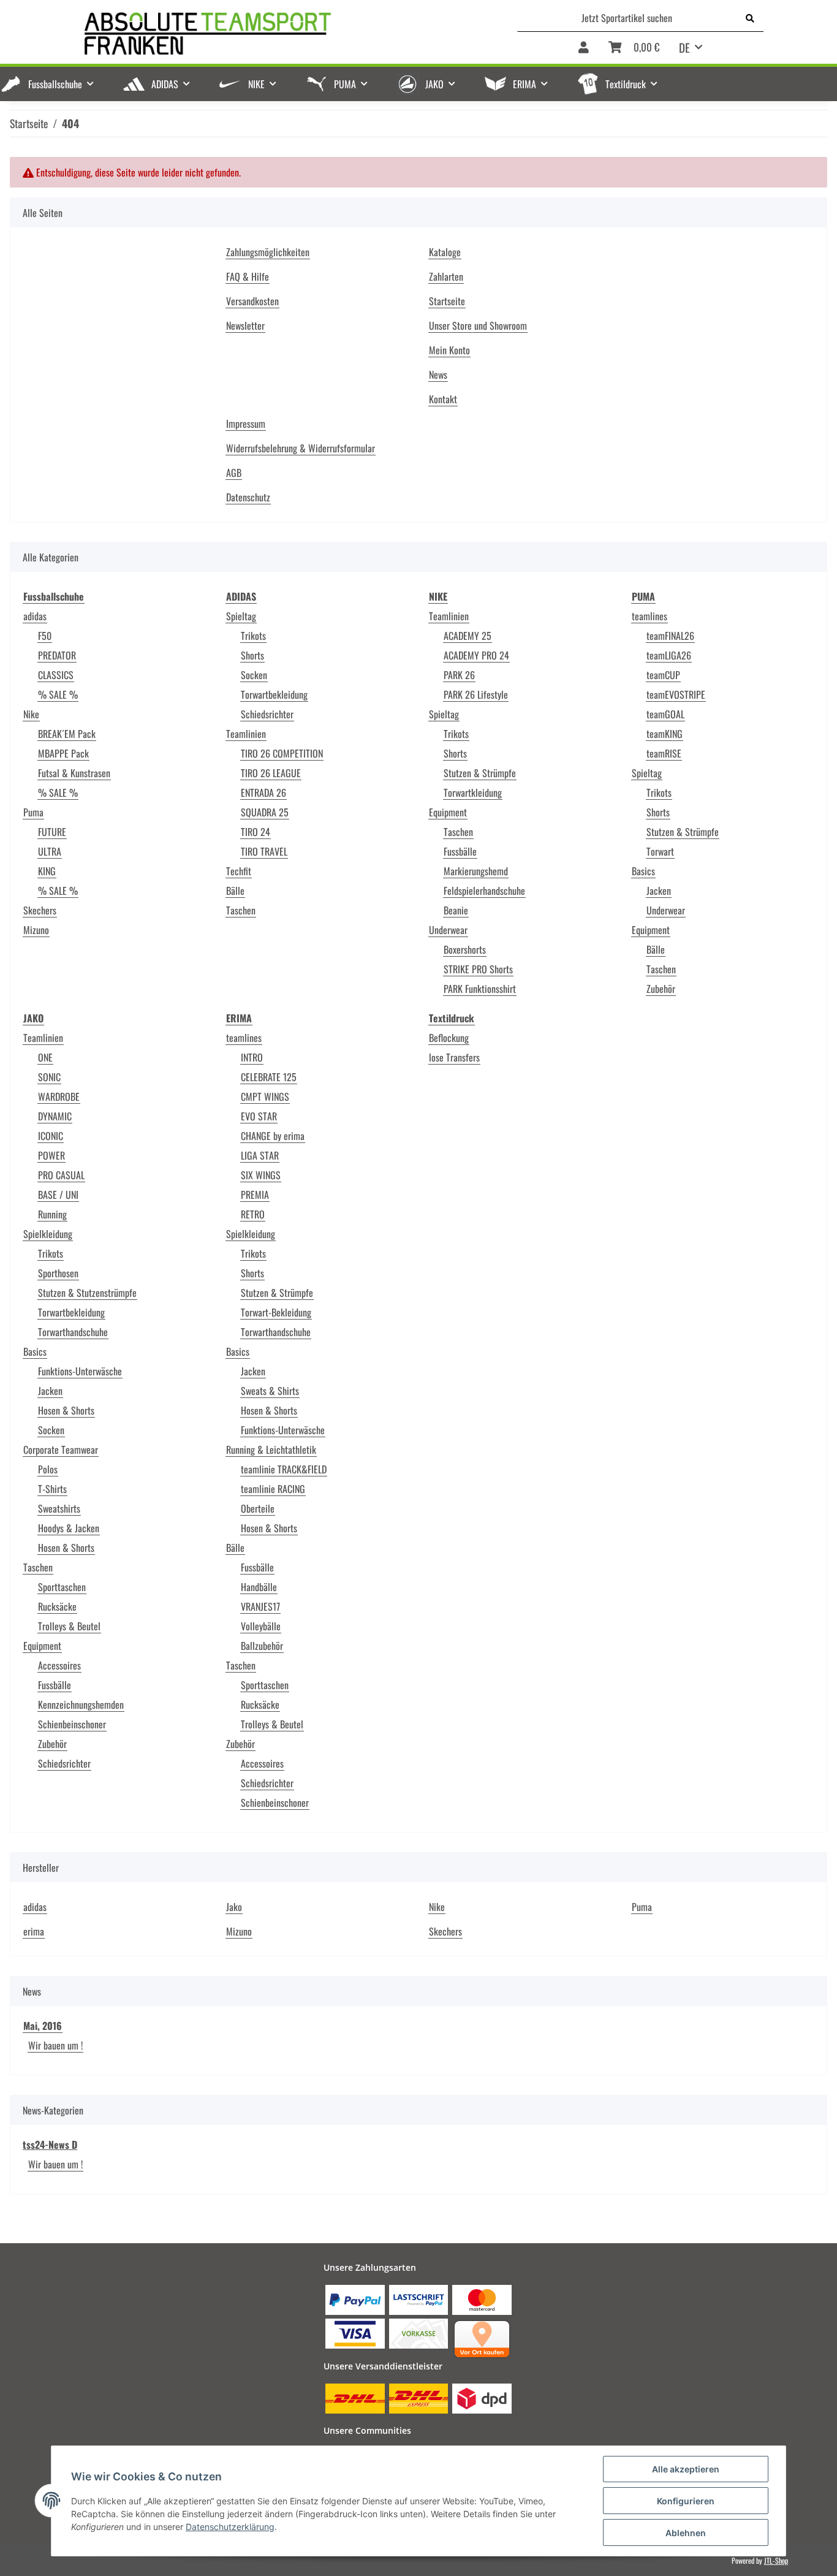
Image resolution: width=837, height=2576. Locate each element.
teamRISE (664, 753)
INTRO (252, 1057)
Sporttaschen (62, 1587)
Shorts (252, 655)
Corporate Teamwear (61, 1449)
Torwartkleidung (473, 792)
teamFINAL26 (670, 636)
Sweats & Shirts (270, 1391)
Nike (31, 714)
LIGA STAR (260, 1155)
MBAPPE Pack (63, 753)
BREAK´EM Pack (67, 734)
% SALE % (58, 694)
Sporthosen (58, 1273)
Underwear (448, 930)
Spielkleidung (48, 1234)
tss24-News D (50, 2145)
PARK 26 (459, 675)
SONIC (49, 1077)
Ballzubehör (262, 1646)
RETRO (253, 1214)
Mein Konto (449, 350)
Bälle (235, 891)
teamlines (650, 616)
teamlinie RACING (273, 1489)
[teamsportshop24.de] (271, 34)
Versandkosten (252, 301)
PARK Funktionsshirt (480, 989)
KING (47, 871)
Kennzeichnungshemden (81, 1704)
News (438, 374)
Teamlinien (246, 734)
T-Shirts (52, 1489)
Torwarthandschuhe (73, 1332)
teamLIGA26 (669, 655)
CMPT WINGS (265, 1096)
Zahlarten (446, 276)
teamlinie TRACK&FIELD (284, 1469)
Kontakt (443, 399)
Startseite (447, 301)
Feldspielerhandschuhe (484, 891)
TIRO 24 (256, 832)
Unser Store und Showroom (478, 325)
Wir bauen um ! (55, 2045)
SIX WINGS (261, 1175)
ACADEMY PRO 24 (476, 655)
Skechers (40, 910)
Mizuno (36, 930)
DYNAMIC (55, 1116)
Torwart (660, 851)
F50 (45, 636)
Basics (643, 871)
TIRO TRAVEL (264, 851)
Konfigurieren (686, 2501)
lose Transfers (454, 1057)
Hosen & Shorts (66, 1410)
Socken (254, 675)
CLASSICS (56, 675)
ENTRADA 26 (263, 792)
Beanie (456, 910)
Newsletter (245, 325)
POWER (51, 1155)
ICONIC (51, 1136)
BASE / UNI (58, 1195)
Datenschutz (248, 497)
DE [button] (684, 47)
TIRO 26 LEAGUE (271, 773)
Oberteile (258, 1508)
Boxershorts (465, 949)
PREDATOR (57, 655)
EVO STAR (259, 1116)
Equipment (448, 812)
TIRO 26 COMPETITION (282, 753)
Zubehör (661, 989)
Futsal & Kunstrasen (74, 773)
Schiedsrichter (267, 714)
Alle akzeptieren (686, 2469)
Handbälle (259, 1587)
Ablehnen (686, 2533)
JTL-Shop (776, 2560)
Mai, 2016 (43, 2026)
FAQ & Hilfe (248, 276)
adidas (35, 616)
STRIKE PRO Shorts (478, 969)
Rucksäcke (57, 1606)
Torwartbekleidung (274, 694)
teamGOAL (665, 714)
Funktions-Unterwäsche (80, 1371)
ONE (45, 1057)
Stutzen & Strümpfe (480, 773)
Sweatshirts (59, 1508)
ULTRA (50, 851)
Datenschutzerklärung (230, 2527)
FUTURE (52, 832)
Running (52, 1214)
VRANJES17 (260, 1606)
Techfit (239, 871)
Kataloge (445, 252)
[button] (584, 48)
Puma (33, 812)
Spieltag (241, 616)
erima (34, 1931)
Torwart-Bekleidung (276, 1312)
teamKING (665, 734)
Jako (234, 1907)
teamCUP (663, 675)
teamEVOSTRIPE (676, 694)
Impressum (246, 424)
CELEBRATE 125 (269, 1077)
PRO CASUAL (61, 1175)
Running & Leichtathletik (271, 1449)
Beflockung (449, 1038)
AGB (234, 473)
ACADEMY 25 (468, 636)
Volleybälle (261, 1626)
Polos (48, 1469)
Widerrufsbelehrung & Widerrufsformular (301, 448)
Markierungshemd (476, 871)
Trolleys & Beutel (69, 1626)
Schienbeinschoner (72, 1724)
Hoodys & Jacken (69, 1528)
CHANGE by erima (273, 1136)
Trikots (253, 636)
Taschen (241, 910)
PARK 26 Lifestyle (476, 694)
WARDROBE (59, 1096)
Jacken (659, 891)
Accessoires (59, 1665)
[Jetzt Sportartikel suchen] (750, 18)
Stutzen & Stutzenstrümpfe (87, 1293)
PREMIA (255, 1195)
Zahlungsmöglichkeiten (268, 252)
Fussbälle (460, 851)
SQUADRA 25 (265, 812)
